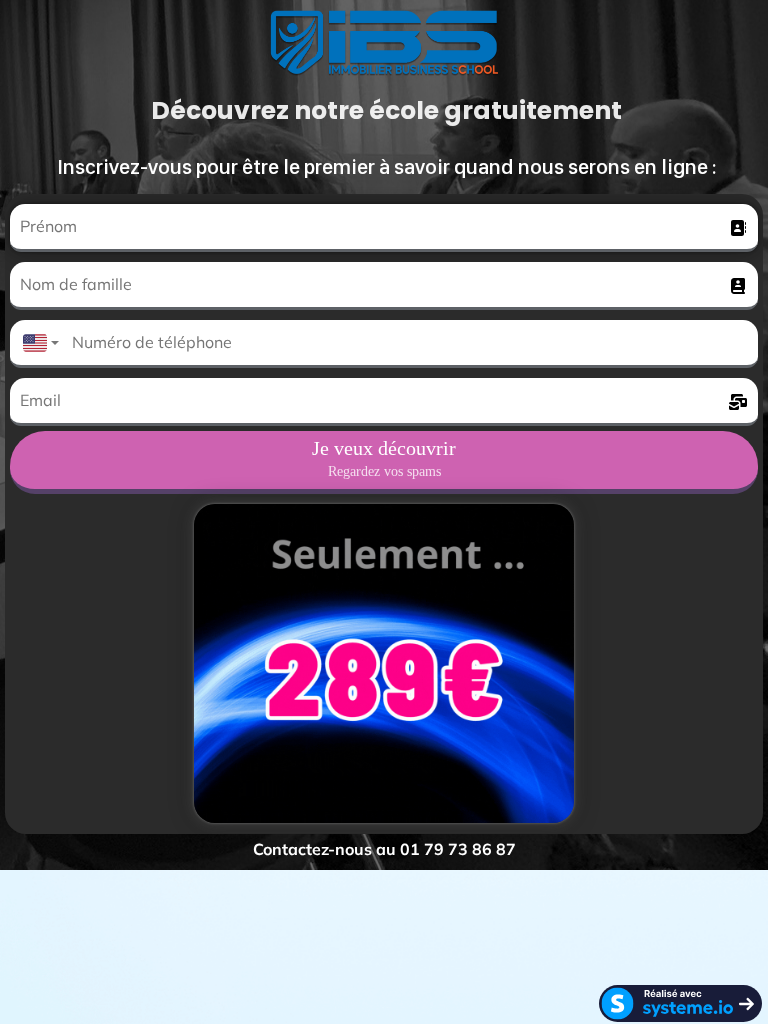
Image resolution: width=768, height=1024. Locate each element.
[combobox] (36, 344)
